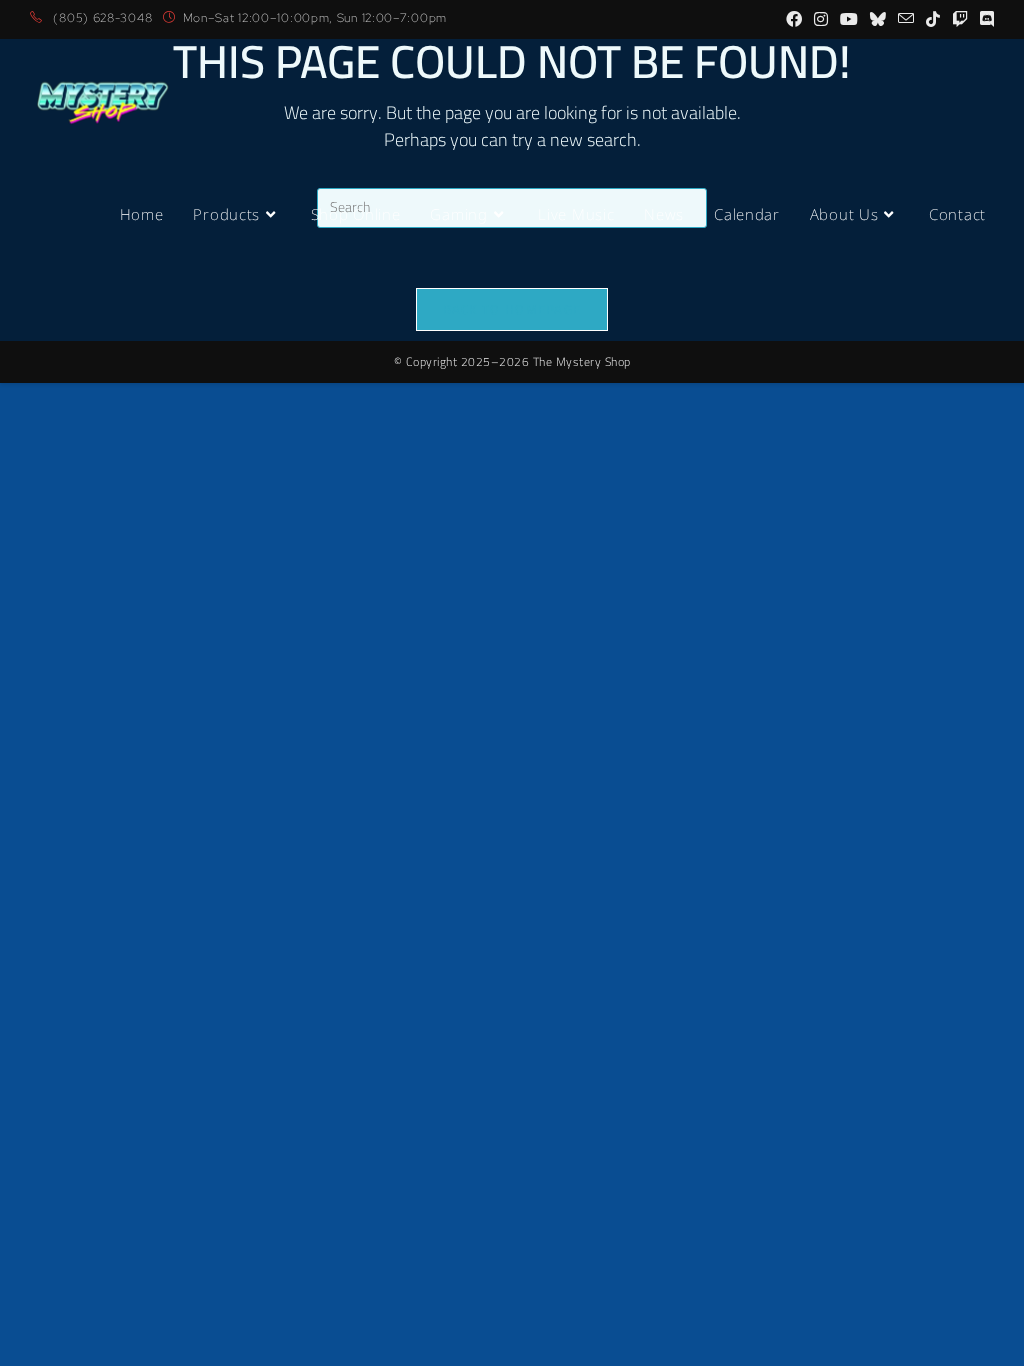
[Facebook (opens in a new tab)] (794, 19)
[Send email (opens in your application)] (906, 19)
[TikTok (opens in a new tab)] (933, 19)
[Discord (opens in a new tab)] (984, 19)
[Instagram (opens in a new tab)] (821, 19)
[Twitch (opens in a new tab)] (960, 19)
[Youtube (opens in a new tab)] (849, 19)
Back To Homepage (512, 309)
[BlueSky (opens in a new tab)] (878, 19)
